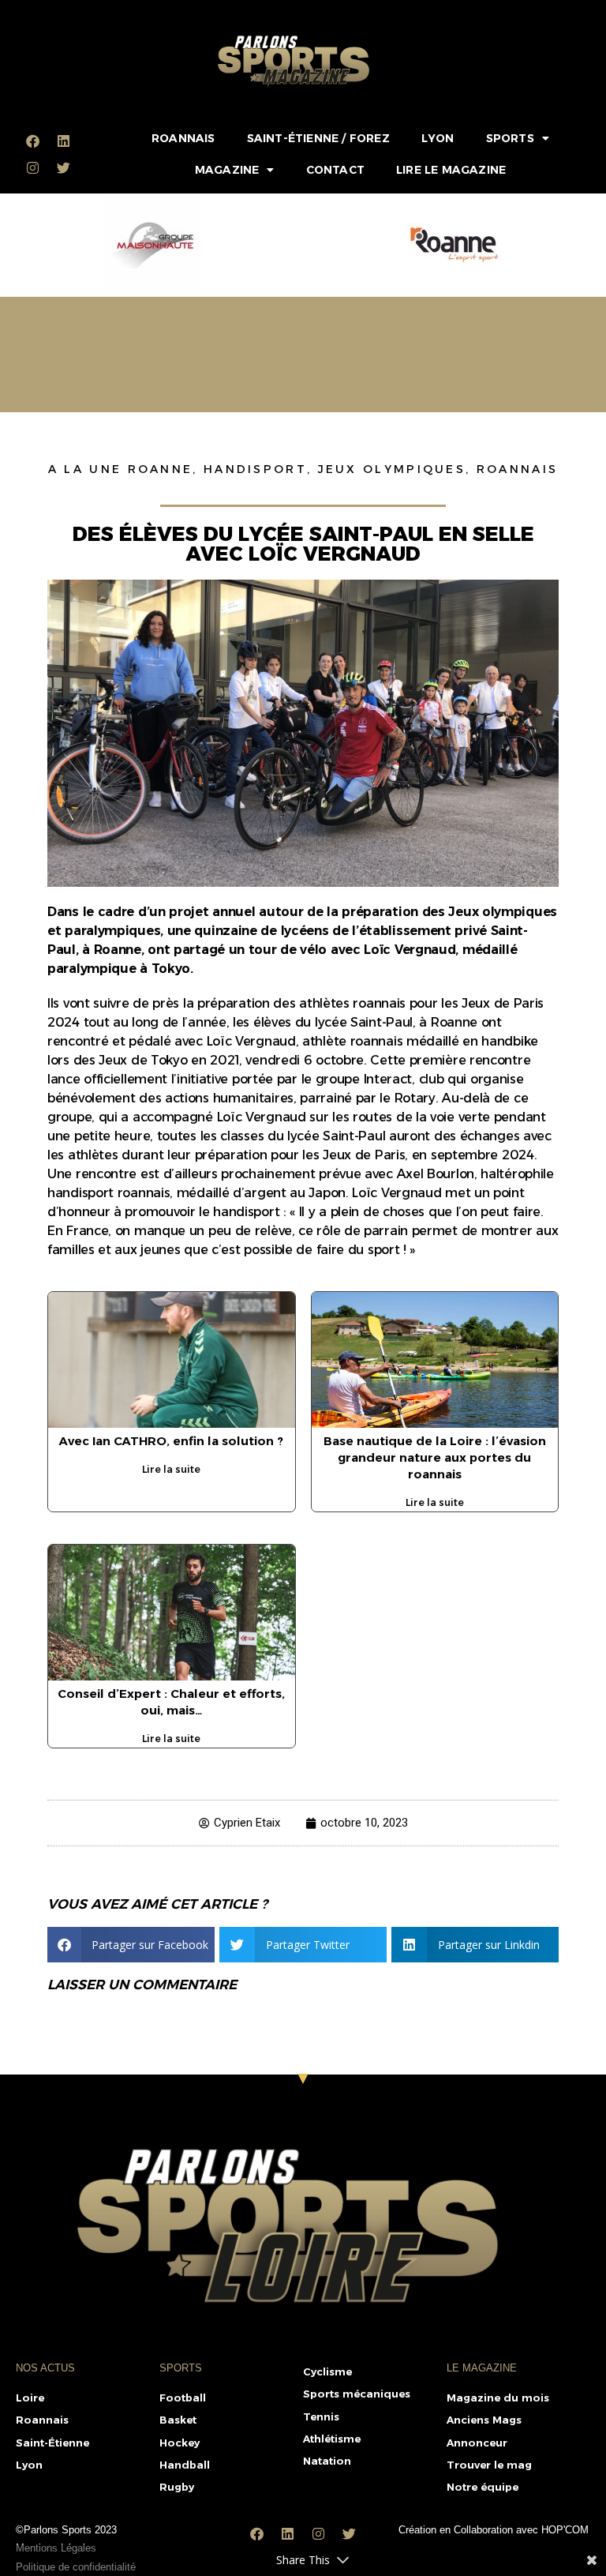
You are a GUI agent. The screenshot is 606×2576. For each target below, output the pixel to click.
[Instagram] (32, 167)
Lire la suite (171, 1469)
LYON (438, 138)
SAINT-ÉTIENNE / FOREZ (318, 138)
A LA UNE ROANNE (121, 469)
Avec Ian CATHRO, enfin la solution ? (171, 1441)
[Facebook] (32, 141)
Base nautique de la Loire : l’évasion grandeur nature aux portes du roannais (435, 1457)
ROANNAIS (183, 138)
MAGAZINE (227, 170)
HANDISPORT (255, 469)
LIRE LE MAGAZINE (451, 170)
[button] (131, 1945)
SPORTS (510, 138)
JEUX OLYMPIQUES (392, 469)
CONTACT (335, 170)
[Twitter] (63, 167)
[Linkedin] (63, 141)
